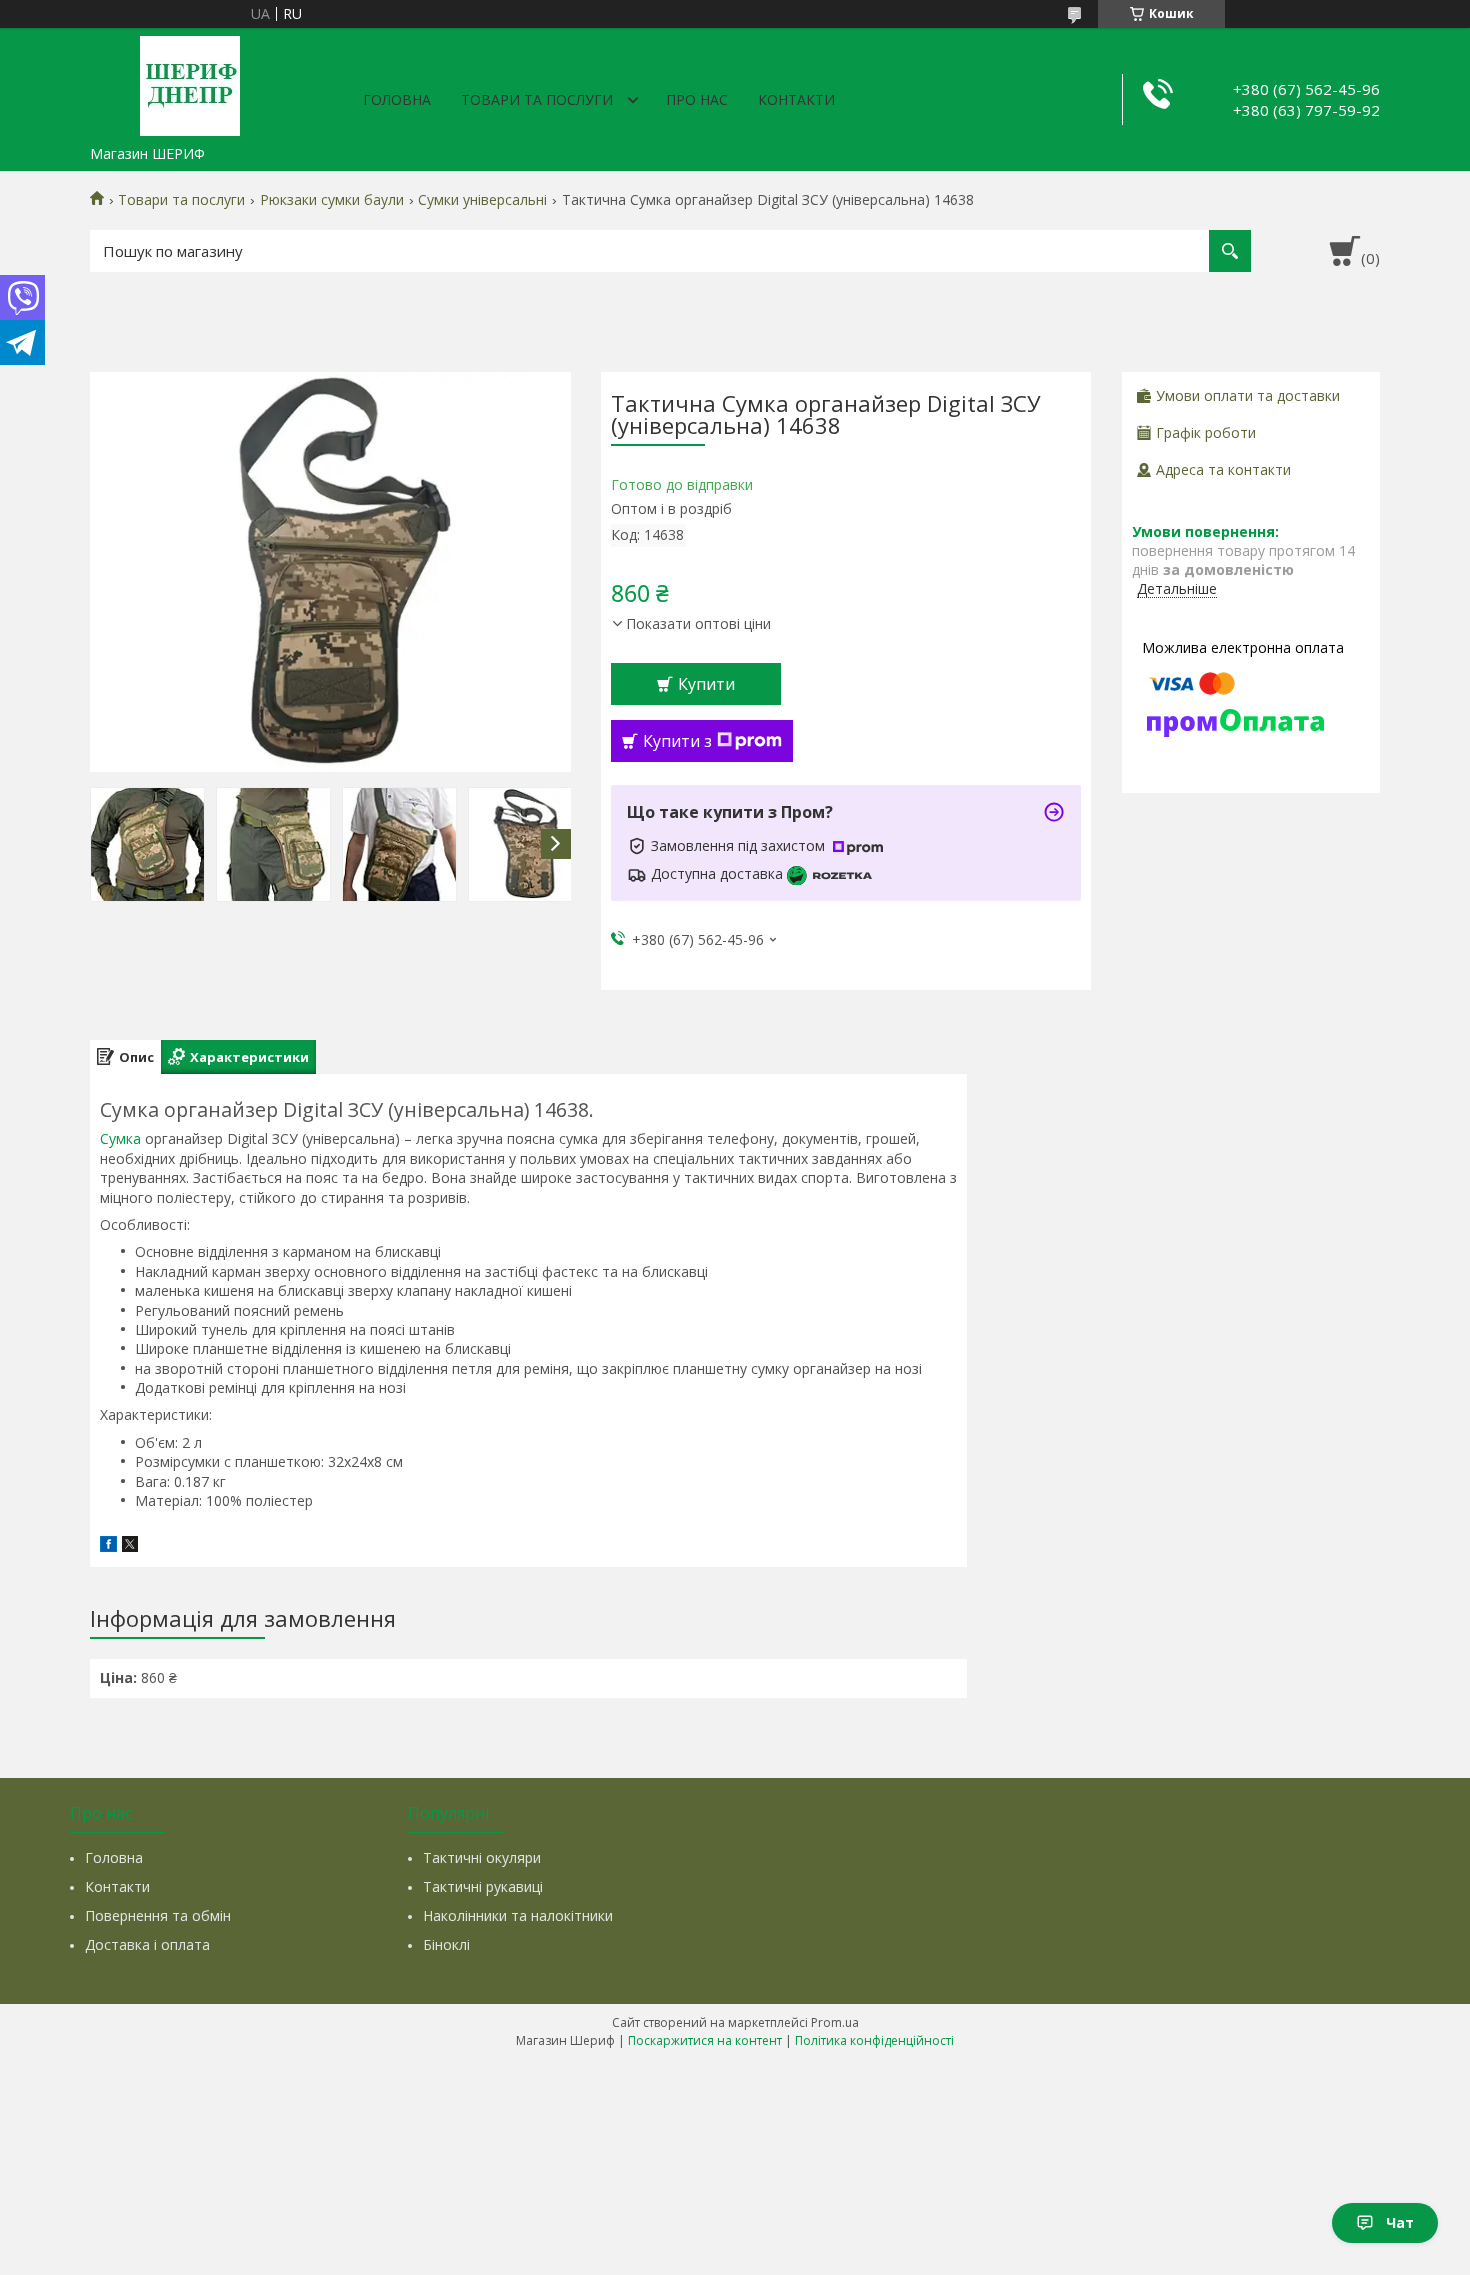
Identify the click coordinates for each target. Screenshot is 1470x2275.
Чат (1400, 2222)
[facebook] (108, 1546)
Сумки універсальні (482, 200)
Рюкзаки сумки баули (332, 200)
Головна (397, 99)
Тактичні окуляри (482, 1857)
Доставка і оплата (147, 1944)
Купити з (677, 741)
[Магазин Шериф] (190, 82)
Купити (706, 684)
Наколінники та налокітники (518, 1915)
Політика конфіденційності (874, 2040)
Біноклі (446, 1944)
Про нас (697, 99)
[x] (130, 1546)
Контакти (796, 99)
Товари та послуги (537, 99)
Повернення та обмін (158, 1915)
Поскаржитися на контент (705, 2040)
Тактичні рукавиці (483, 1886)
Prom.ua (835, 2022)
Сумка (120, 1138)
